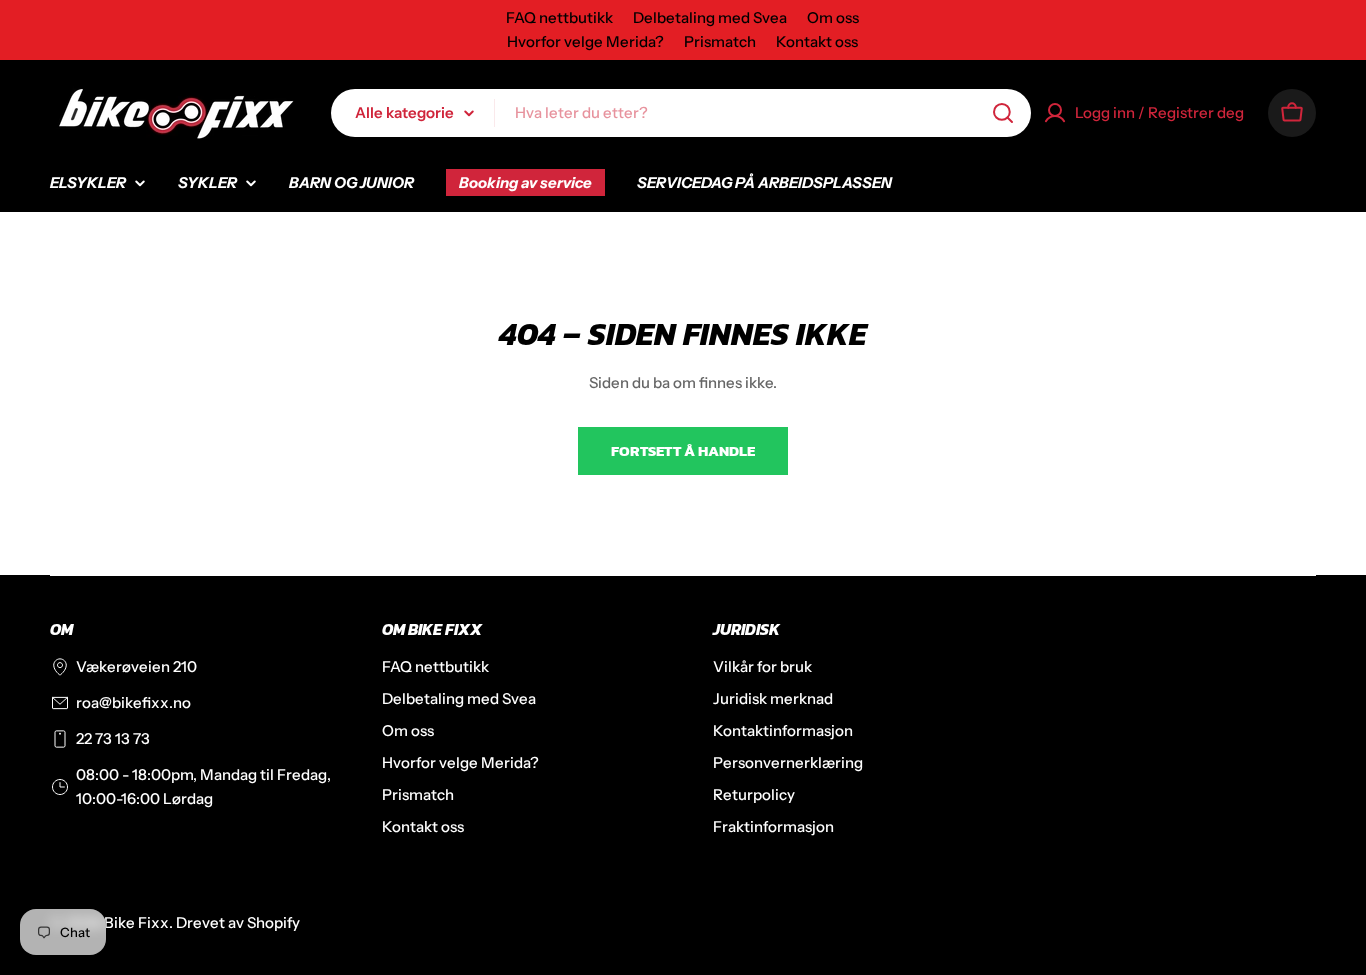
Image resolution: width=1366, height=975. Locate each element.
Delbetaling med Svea (710, 17)
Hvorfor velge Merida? (585, 41)
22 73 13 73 (113, 738)
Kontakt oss (817, 41)
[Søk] (1003, 113)
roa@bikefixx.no (133, 702)
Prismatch (720, 41)
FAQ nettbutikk (559, 17)
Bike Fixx (136, 922)
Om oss (833, 17)
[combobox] (681, 113)
